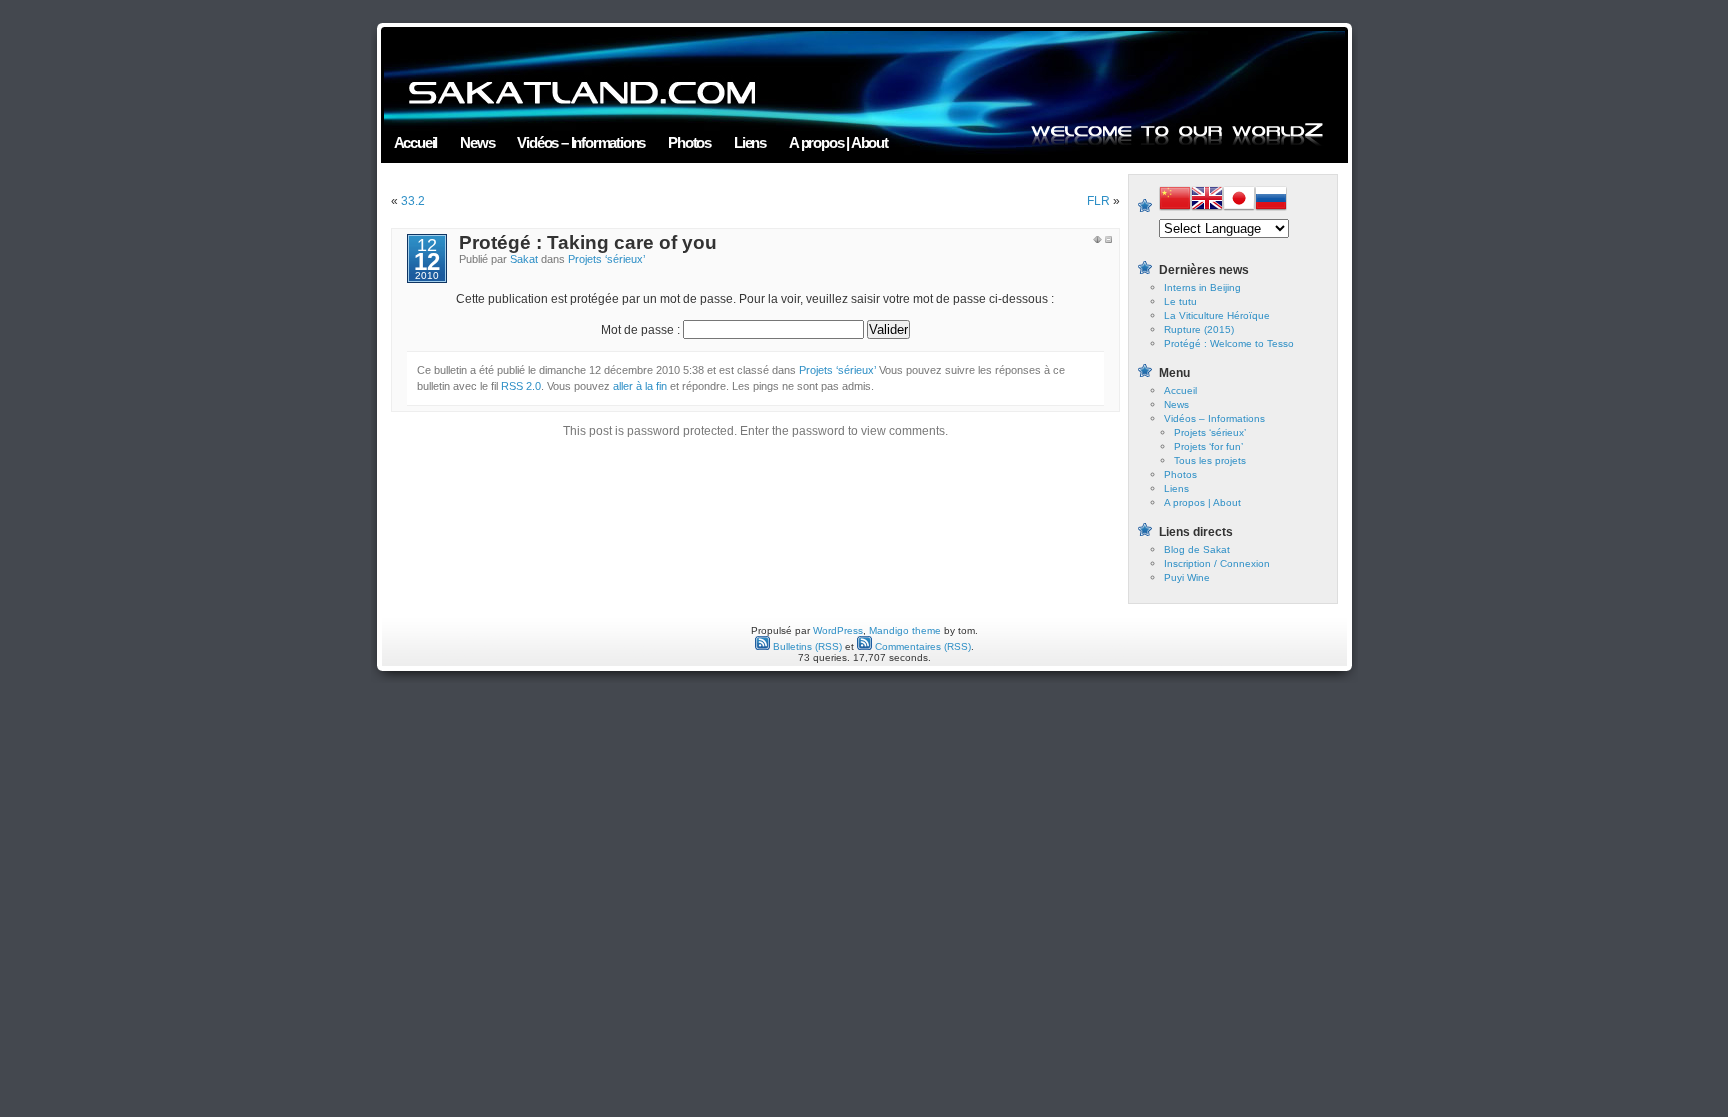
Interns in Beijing (1202, 287)
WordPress (838, 630)
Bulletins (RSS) (806, 646)
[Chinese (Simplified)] (1175, 201)
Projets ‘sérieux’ (606, 259)
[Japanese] (1239, 201)
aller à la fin (640, 386)
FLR (1098, 201)
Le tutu (1180, 301)
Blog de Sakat (1197, 549)
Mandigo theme (905, 630)
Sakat (524, 259)
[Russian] (1271, 201)
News (477, 142)
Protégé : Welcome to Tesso (1229, 343)
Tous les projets (1210, 460)
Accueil (416, 142)
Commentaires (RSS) (921, 646)
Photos (689, 142)
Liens (750, 142)
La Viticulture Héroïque (1217, 315)
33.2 (413, 201)
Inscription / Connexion (1217, 563)
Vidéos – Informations (581, 142)
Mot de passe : (642, 330)
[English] (1207, 201)
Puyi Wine (1187, 577)
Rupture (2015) (1199, 329)
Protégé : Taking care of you (588, 242)
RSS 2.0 (521, 386)
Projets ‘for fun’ (1208, 446)
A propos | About (838, 142)
